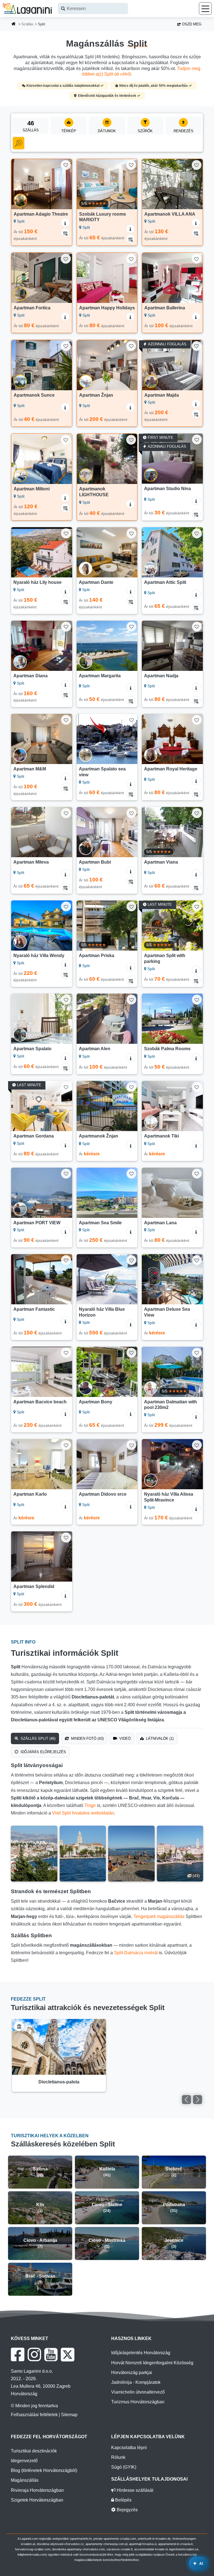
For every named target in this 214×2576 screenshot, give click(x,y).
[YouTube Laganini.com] (51, 2355)
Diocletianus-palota (59, 2082)
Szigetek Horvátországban (37, 2500)
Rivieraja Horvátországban (37, 2490)
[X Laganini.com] (68, 2355)
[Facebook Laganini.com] (18, 2355)
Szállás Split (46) (37, 1738)
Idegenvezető (24, 2461)
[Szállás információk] (65, 223)
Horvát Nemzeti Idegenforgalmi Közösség (152, 2363)
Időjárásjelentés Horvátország (141, 2353)
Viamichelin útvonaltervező (138, 2392)
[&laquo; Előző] (186, 2100)
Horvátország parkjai (132, 2373)
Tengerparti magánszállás (159, 1916)
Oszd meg (191, 24)
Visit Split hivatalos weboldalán (83, 1813)
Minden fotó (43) (87, 1738)
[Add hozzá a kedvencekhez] (66, 165)
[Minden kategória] (19, 143)
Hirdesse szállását (134, 2490)
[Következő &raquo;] (198, 2100)
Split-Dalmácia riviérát (136, 1953)
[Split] (34, 1854)
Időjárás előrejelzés (43, 1752)
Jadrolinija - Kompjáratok (136, 2382)
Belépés (123, 2500)
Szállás (27, 24)
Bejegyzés (127, 2510)
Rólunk (118, 2457)
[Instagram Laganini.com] (34, 2355)
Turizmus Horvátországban (138, 2402)
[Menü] (205, 9)
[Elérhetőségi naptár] (65, 233)
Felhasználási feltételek (34, 2415)
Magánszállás (25, 2480)
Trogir (90, 1805)
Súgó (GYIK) (124, 2467)
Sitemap (69, 2415)
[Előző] (18, 184)
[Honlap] (14, 24)
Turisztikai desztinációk (34, 2451)
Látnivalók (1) (159, 1738)
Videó (124, 1738)
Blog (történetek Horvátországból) (44, 2470)
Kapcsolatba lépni (129, 2448)
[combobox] (93, 9)
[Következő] (65, 184)
